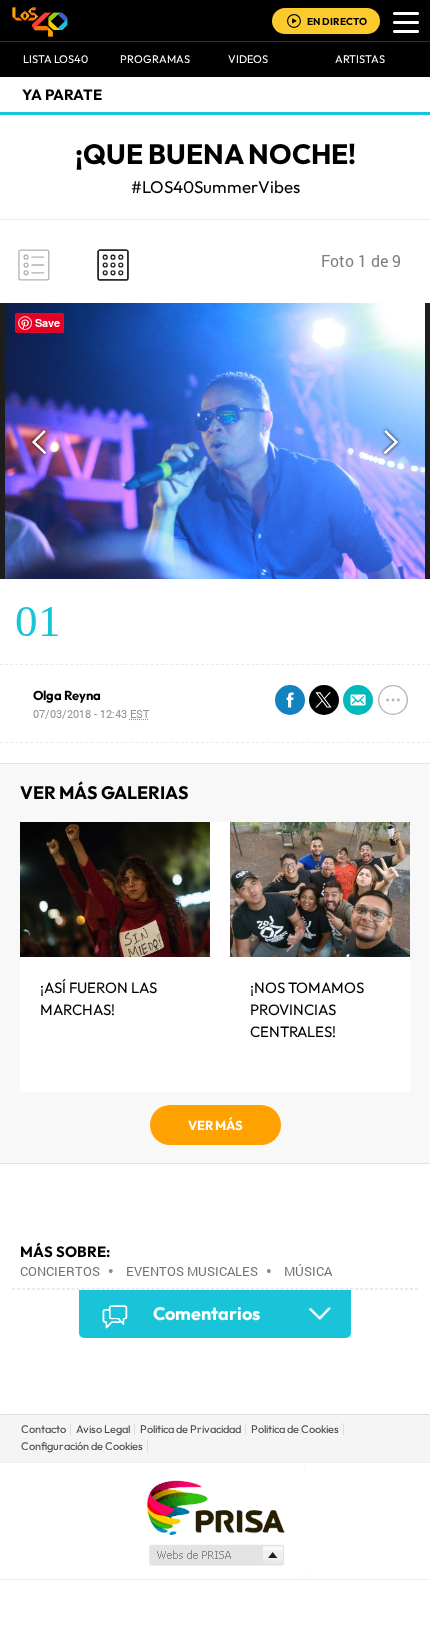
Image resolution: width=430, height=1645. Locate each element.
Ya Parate (62, 94)
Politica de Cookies (295, 1429)
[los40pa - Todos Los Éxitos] (40, 21)
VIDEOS (248, 59)
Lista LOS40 (55, 59)
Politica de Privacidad (190, 1429)
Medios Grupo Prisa (215, 1555)
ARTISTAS (360, 59)
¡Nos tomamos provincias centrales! (307, 1009)
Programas (155, 59)
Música (308, 1271)
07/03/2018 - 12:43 (91, 713)
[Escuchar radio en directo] (294, 22)
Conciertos (60, 1271)
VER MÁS (215, 1125)
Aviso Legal (103, 1429)
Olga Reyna (67, 695)
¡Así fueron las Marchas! (98, 998)
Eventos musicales (192, 1271)
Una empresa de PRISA (215, 1506)
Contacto (43, 1429)
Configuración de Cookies (82, 1446)
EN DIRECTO (337, 21)
